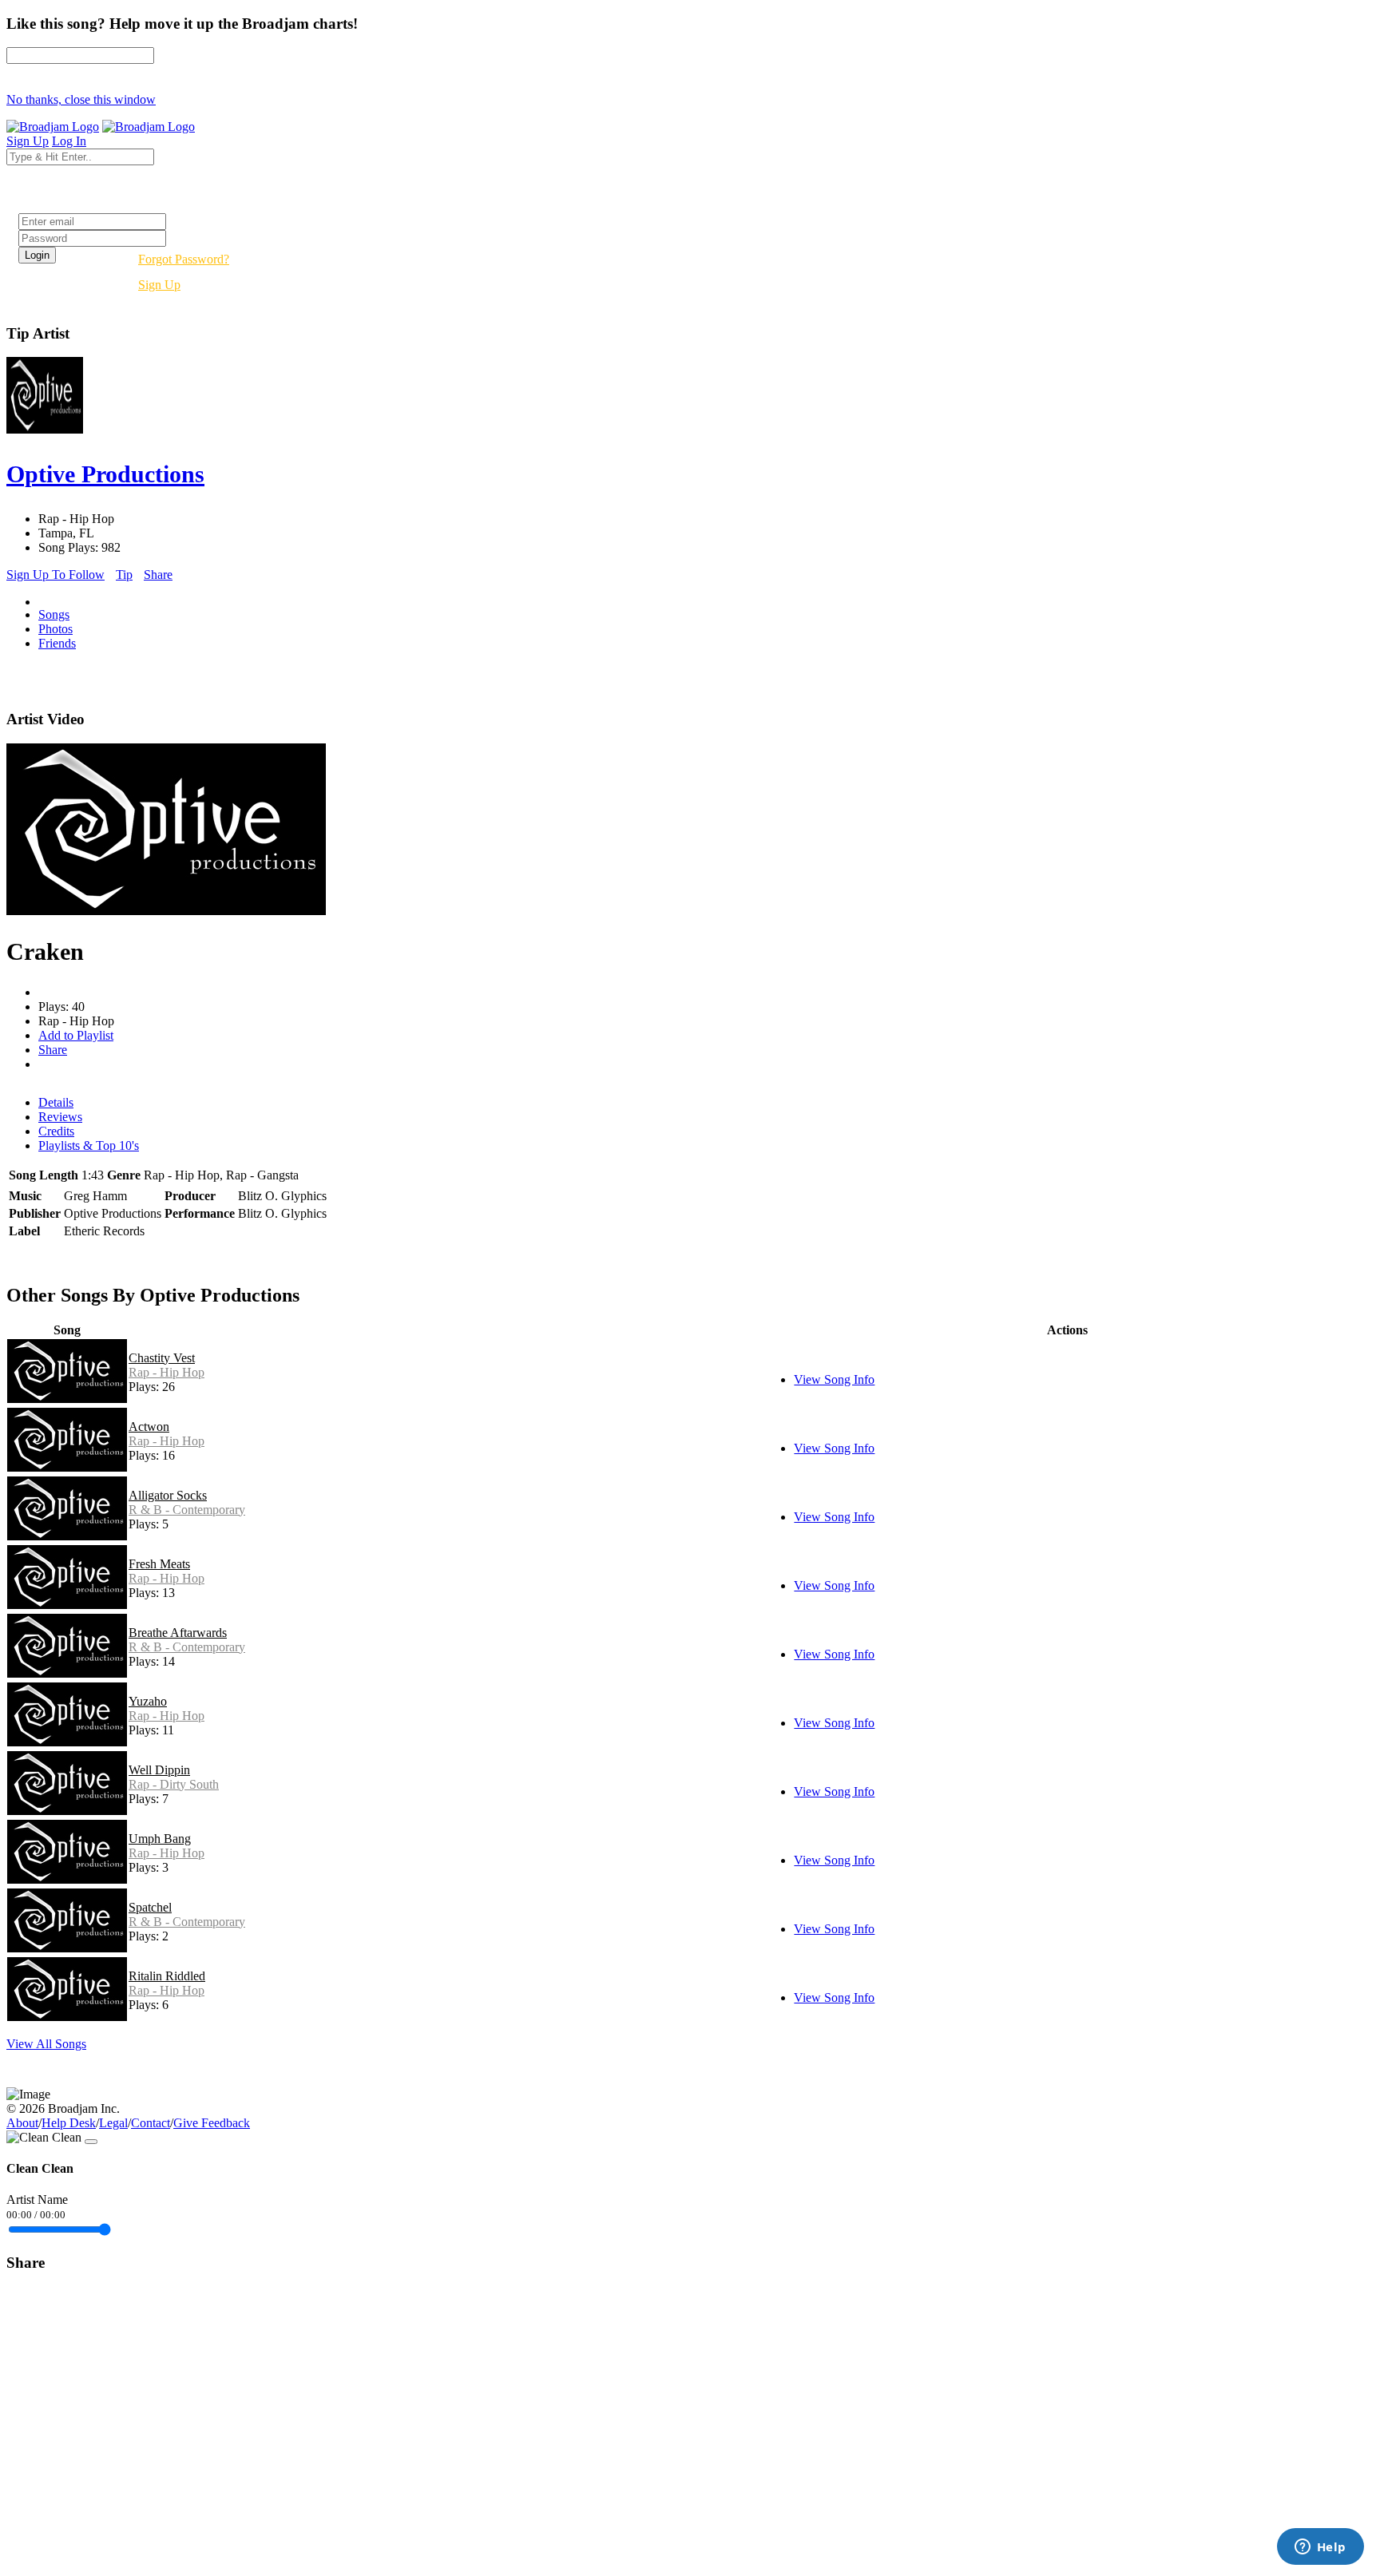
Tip (124, 575)
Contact (151, 2123)
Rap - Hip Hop (167, 1372)
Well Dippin (159, 1770)
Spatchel (150, 1907)
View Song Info (834, 1379)
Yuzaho (148, 1701)
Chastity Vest (162, 1358)
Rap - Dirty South (174, 1784)
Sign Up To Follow (56, 575)
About (22, 2123)
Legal (113, 2123)
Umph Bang (160, 1839)
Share (158, 575)
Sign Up (159, 285)
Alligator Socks (168, 1495)
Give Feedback (212, 2123)
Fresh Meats (159, 1564)
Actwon (149, 1427)
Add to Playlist (76, 1035)
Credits (56, 1131)
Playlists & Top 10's (89, 1145)
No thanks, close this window (81, 99)
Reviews (60, 1117)
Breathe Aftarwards (178, 1633)
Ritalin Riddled (167, 1976)
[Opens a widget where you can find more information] (1320, 2548)
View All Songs (46, 2044)
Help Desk (69, 2123)
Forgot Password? (184, 259)
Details (56, 1102)
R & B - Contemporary (187, 1510)
